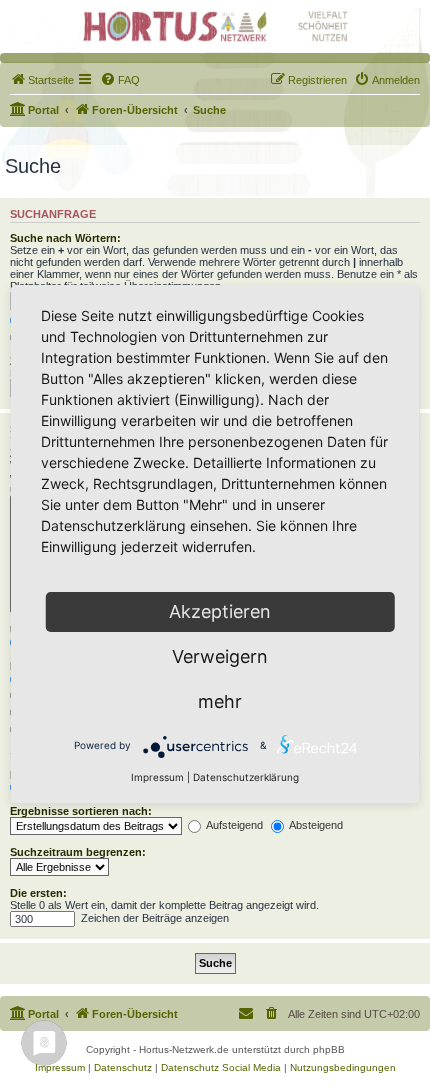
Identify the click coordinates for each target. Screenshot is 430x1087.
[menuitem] (42, 80)
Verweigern (220, 656)
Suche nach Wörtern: (65, 238)
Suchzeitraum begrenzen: (78, 852)
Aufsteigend (233, 825)
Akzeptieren (220, 611)
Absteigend (315, 825)
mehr (220, 701)
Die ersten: (38, 893)
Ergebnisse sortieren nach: (81, 811)
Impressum (157, 777)
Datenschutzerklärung (246, 777)
